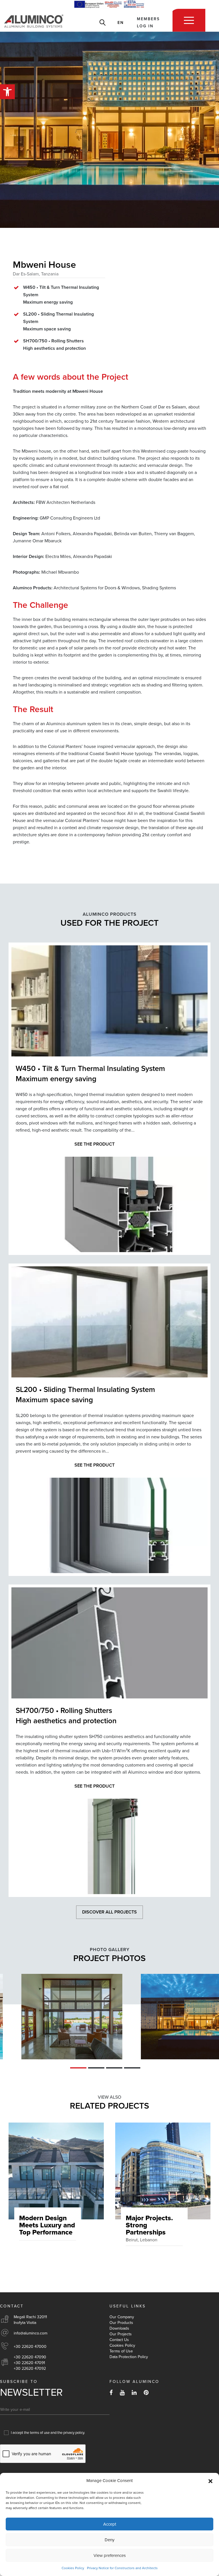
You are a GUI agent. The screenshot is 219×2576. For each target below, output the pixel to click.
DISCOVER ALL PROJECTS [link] (109, 1912)
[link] (7, 92)
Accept (110, 2524)
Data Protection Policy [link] (129, 2357)
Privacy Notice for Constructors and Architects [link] (122, 2568)
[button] (210, 2481)
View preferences (110, 2555)
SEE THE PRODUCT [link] (95, 1144)
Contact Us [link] (119, 2340)
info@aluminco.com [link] (31, 2333)
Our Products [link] (121, 2323)
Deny (109, 2540)
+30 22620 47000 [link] (30, 2347)
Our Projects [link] (121, 2334)
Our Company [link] (122, 2317)
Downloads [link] (119, 2328)
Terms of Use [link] (121, 2351)
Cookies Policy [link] (73, 2568)
